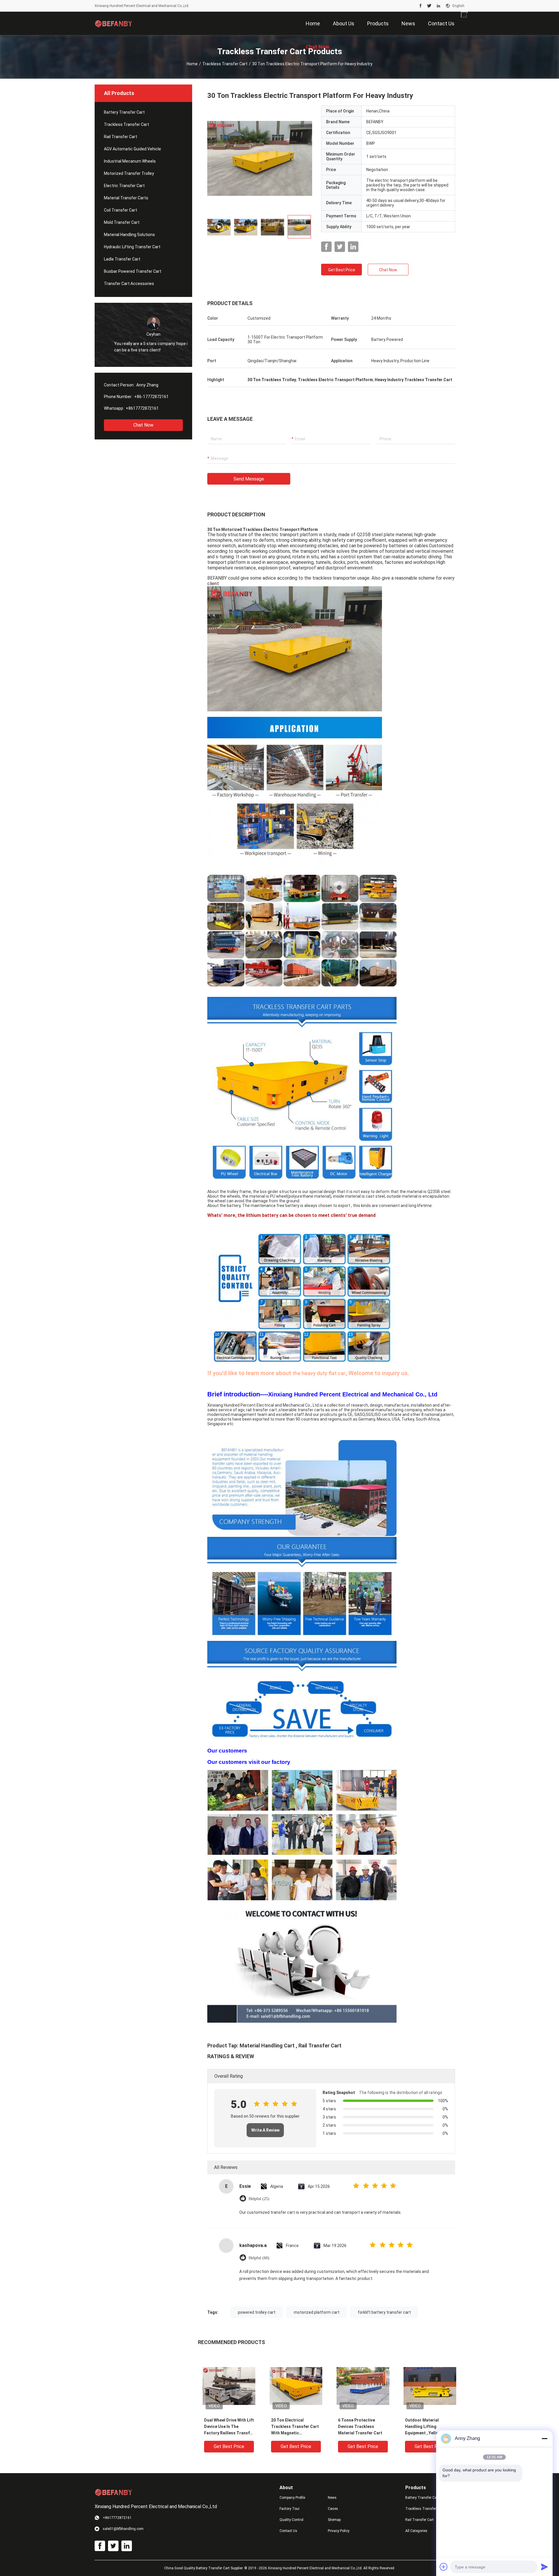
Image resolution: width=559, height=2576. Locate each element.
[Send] (544, 2567)
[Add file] (444, 2567)
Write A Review (265, 2130)
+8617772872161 (142, 408)
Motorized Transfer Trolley (129, 173)
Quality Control (291, 2520)
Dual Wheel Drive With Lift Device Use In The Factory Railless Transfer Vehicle (229, 2427)
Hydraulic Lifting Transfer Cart (132, 247)
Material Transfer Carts (126, 198)
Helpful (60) (259, 2258)
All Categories (416, 2531)
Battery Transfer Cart (124, 112)
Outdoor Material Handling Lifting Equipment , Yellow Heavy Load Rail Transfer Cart (429, 2427)
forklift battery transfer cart (384, 2312)
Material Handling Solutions (129, 235)
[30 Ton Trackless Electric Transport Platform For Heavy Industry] (229, 2386)
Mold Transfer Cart (122, 222)
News (332, 2498)
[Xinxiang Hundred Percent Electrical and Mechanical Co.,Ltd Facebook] (421, 6)
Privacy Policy (339, 2531)
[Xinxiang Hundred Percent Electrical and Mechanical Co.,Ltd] (114, 23)
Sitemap (334, 2520)
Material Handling (261, 2046)
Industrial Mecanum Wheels (130, 161)
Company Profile (292, 2498)
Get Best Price (342, 270)
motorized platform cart (317, 2312)
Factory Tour (290, 2509)
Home (192, 64)
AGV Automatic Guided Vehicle (132, 149)
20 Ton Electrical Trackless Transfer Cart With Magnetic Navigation (295, 2427)
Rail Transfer (315, 2046)
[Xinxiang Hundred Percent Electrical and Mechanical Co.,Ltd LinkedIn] (438, 6)
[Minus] (544, 2438)
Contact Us (288, 2531)
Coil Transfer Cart (121, 210)
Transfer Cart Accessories (129, 284)
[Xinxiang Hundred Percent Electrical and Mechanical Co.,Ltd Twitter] (429, 6)
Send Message (249, 479)
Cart (289, 2046)
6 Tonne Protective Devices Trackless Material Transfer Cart (360, 2427)
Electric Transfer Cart (124, 186)
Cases (333, 2509)
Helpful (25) (259, 2199)
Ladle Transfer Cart (122, 259)
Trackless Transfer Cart (225, 64)
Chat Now (143, 425)
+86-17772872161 (151, 397)
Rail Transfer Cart (121, 137)
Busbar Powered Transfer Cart (133, 271)
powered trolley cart (257, 2312)
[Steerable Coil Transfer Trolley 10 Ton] (260, 158)
